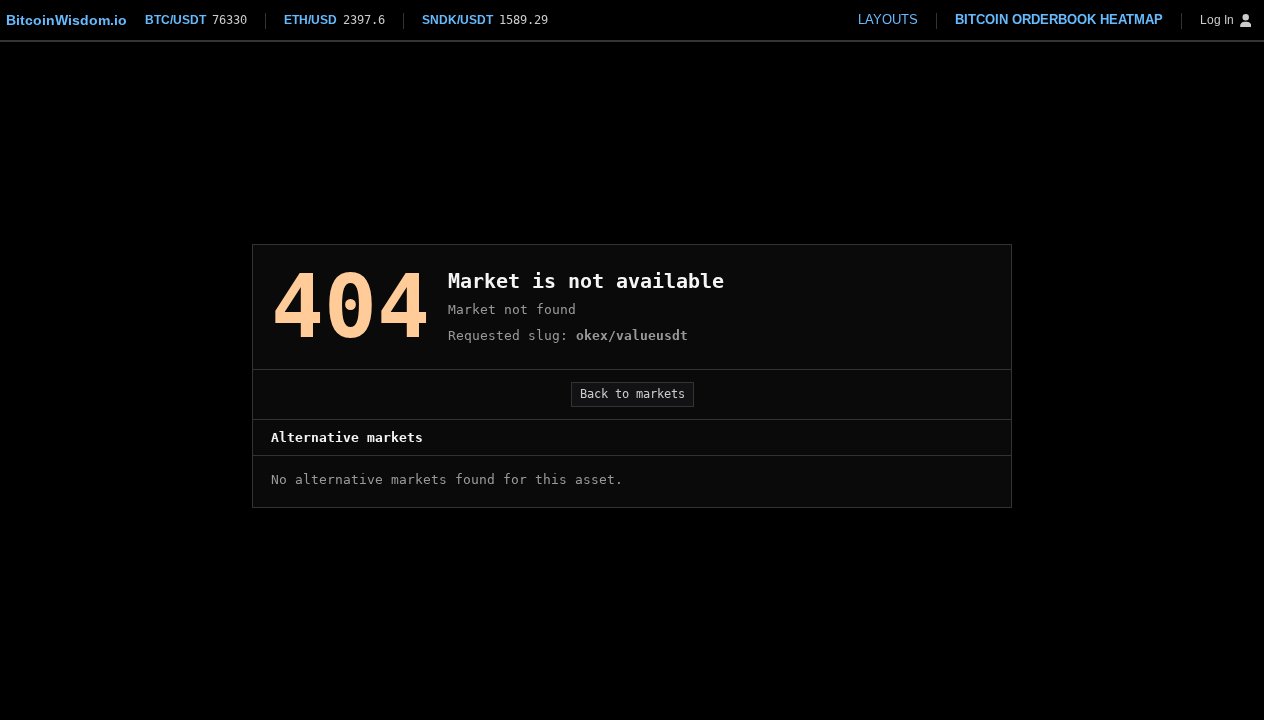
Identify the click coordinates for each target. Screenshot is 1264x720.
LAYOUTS (888, 19)
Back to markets (632, 394)
